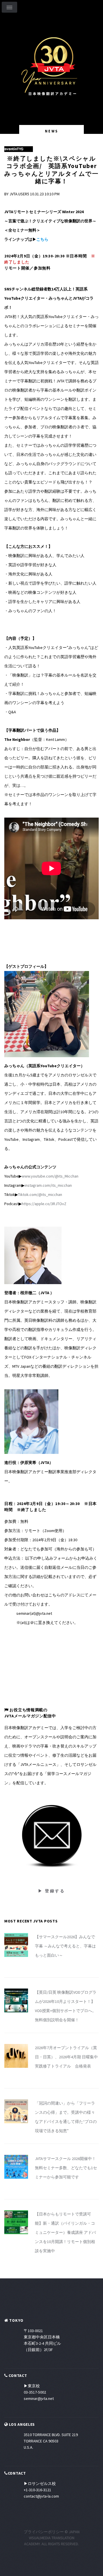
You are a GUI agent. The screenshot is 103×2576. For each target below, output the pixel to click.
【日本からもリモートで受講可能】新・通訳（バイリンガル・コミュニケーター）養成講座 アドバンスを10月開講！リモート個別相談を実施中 (65, 2232)
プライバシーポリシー (44, 2532)
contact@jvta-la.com (41, 2496)
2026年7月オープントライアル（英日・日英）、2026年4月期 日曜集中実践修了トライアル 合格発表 (66, 2057)
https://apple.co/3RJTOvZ (44, 1204)
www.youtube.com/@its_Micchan (50, 1176)
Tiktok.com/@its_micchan (40, 1194)
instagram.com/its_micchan (48, 1185)
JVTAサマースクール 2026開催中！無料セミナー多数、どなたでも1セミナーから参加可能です (66, 2168)
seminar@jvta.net (39, 2398)
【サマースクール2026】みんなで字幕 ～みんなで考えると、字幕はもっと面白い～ (65, 1946)
